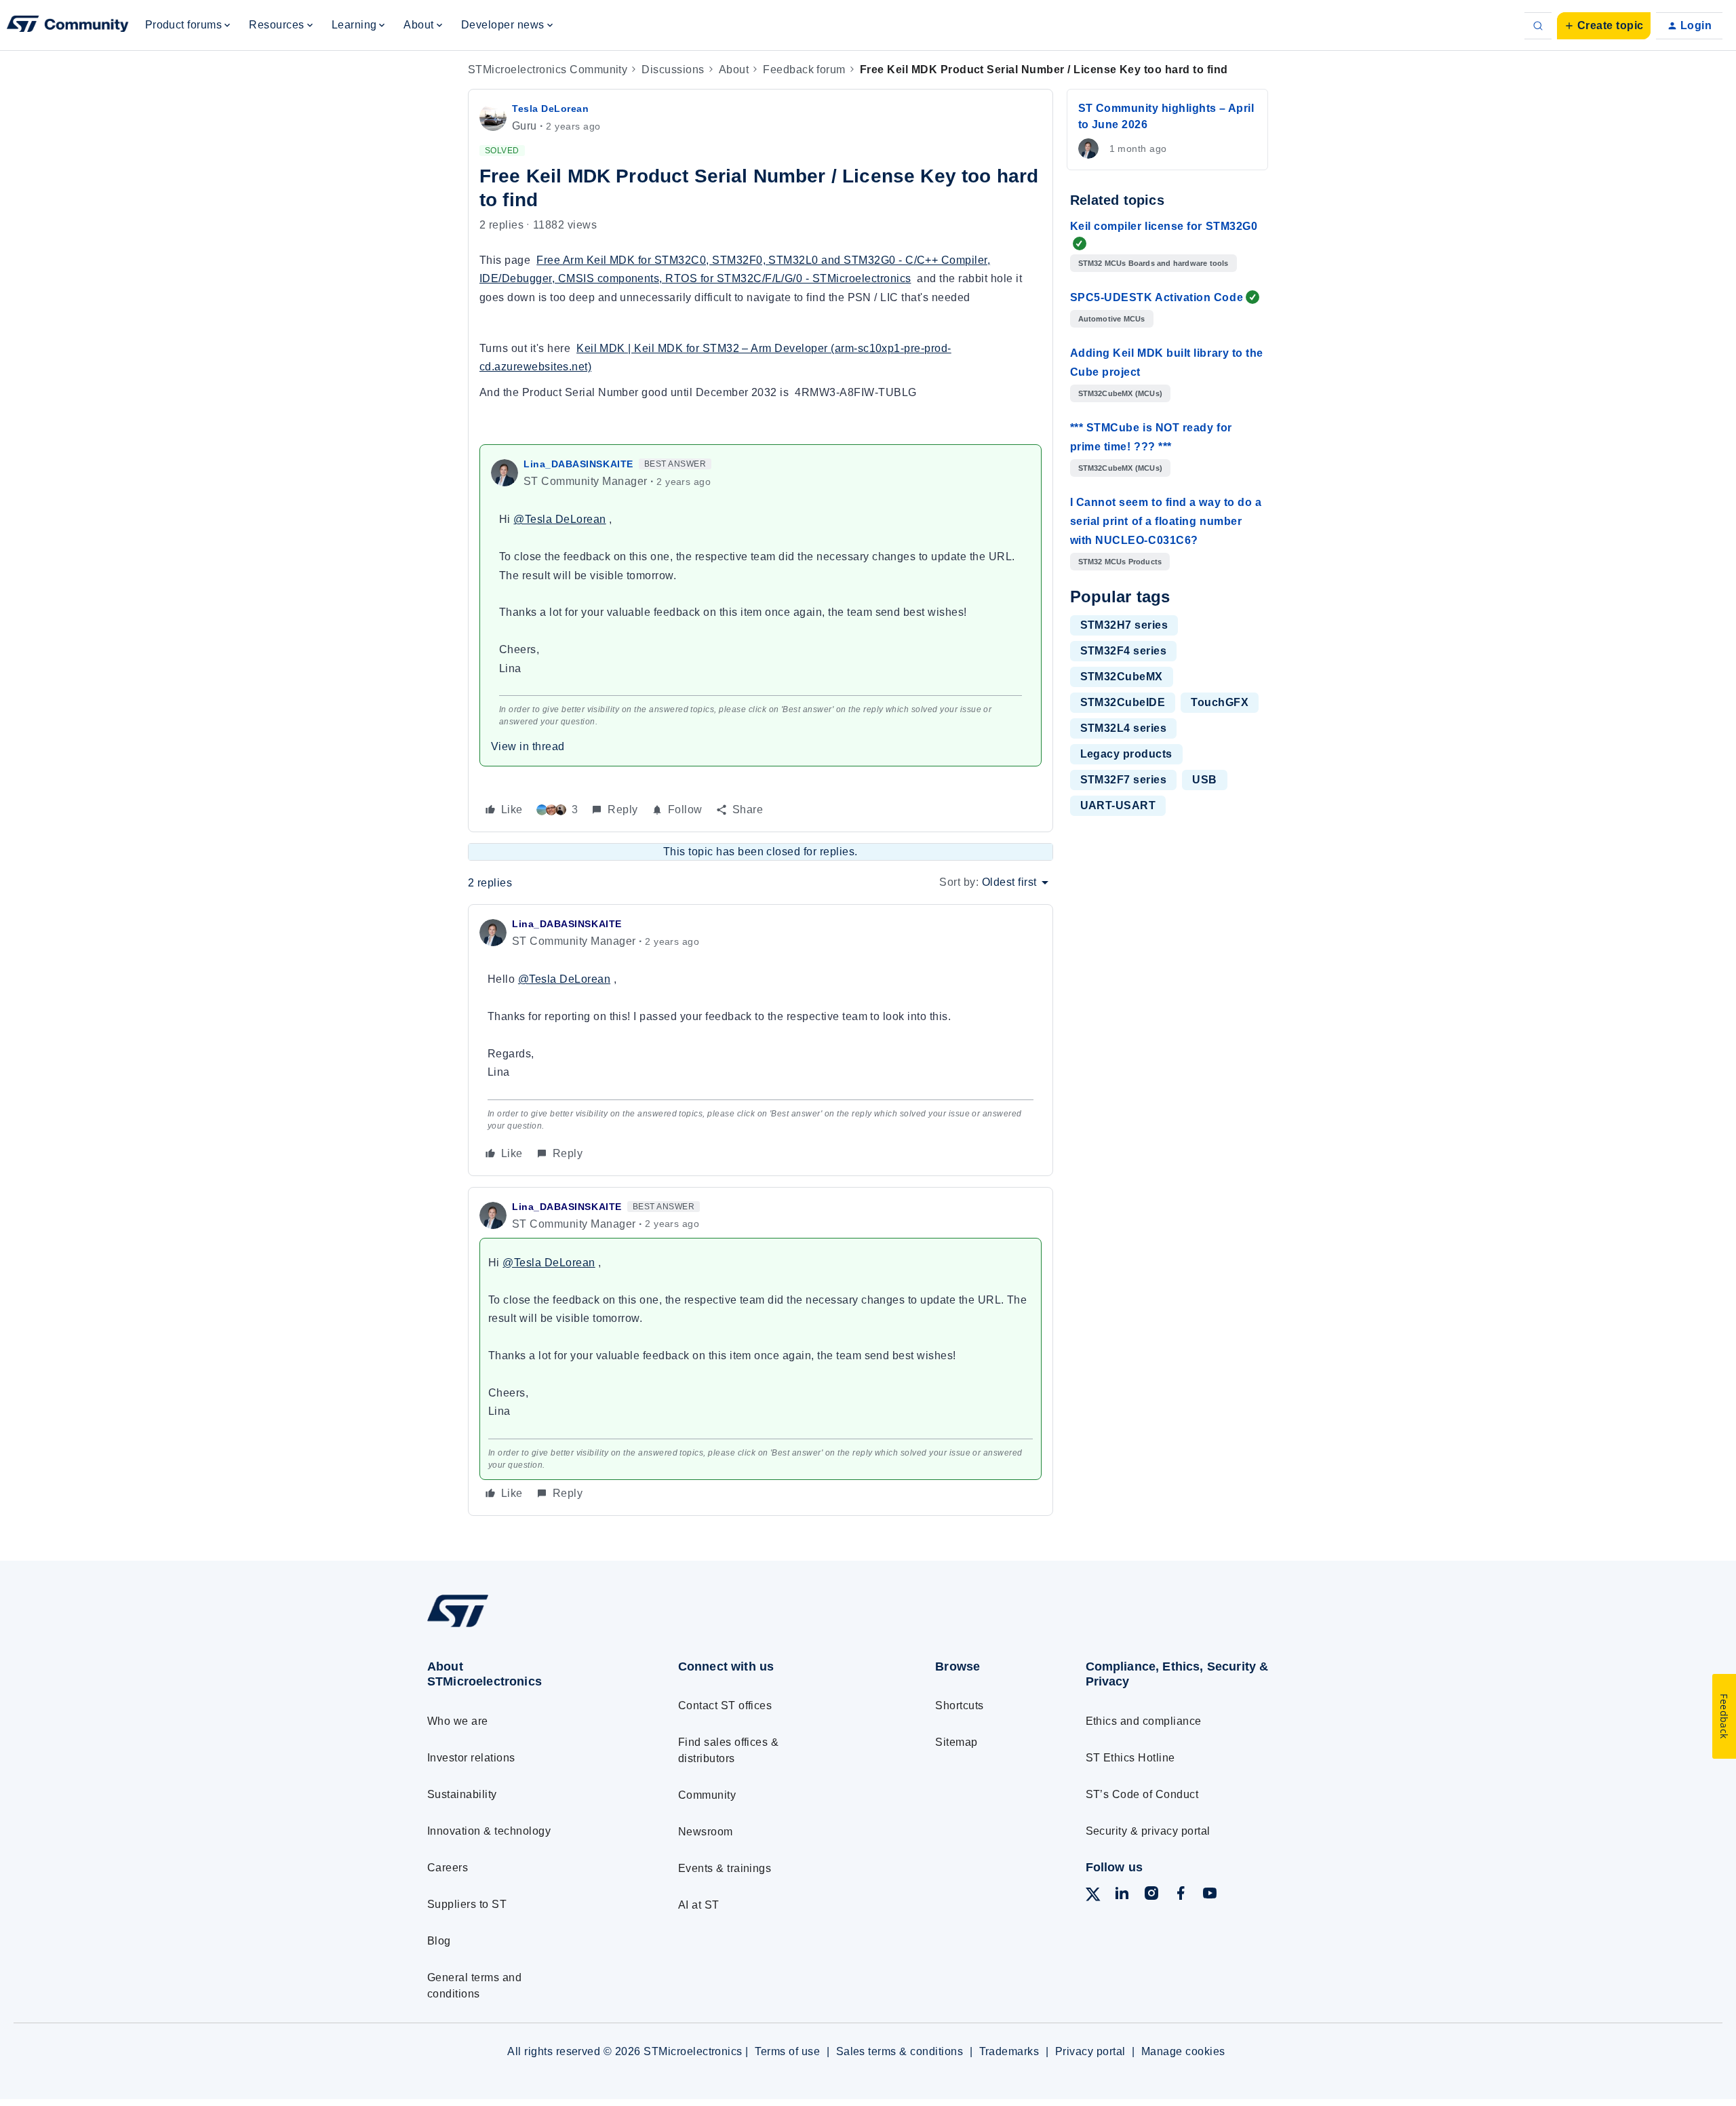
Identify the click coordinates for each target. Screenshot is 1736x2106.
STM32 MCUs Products (1120, 562)
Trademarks (1009, 2051)
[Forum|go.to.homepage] (68, 26)
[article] (761, 1040)
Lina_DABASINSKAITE (578, 464)
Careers (448, 1868)
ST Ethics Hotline (1130, 1758)
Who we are (458, 1721)
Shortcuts (959, 1705)
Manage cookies (1183, 2051)
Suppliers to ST (467, 1904)
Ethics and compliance (1144, 1721)
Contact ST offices (725, 1705)
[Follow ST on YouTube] (1210, 1895)
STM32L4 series (1124, 728)
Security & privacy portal (1148, 1831)
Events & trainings (725, 1868)
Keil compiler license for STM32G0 (1164, 226)
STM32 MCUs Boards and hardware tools (1153, 263)
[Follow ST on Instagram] (1151, 1895)
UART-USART (1118, 805)
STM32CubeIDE (1123, 702)
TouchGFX (1220, 702)
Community (707, 1795)
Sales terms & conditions (900, 2051)
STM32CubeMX (1122, 677)
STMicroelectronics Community (548, 70)
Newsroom (706, 1832)
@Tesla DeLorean (559, 519)
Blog (439, 1941)
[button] (1604, 26)
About (734, 70)
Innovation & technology (489, 1831)
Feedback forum (804, 70)
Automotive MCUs (1112, 319)
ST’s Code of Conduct (1142, 1794)
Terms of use (787, 2051)
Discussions (673, 70)
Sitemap (956, 1742)
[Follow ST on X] (1093, 1897)
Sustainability (462, 1794)
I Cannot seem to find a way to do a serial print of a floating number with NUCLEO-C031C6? (1166, 521)
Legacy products (1126, 754)
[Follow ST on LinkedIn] (1122, 1895)
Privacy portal (1090, 2051)
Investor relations (471, 1758)
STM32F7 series (1124, 780)
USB (1204, 780)
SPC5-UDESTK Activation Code (1157, 297)
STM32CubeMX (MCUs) (1121, 393)
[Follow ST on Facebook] (1181, 1895)
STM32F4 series (1124, 651)
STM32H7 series (1124, 625)
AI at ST (699, 1905)
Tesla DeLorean (551, 109)
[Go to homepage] (527, 1627)
